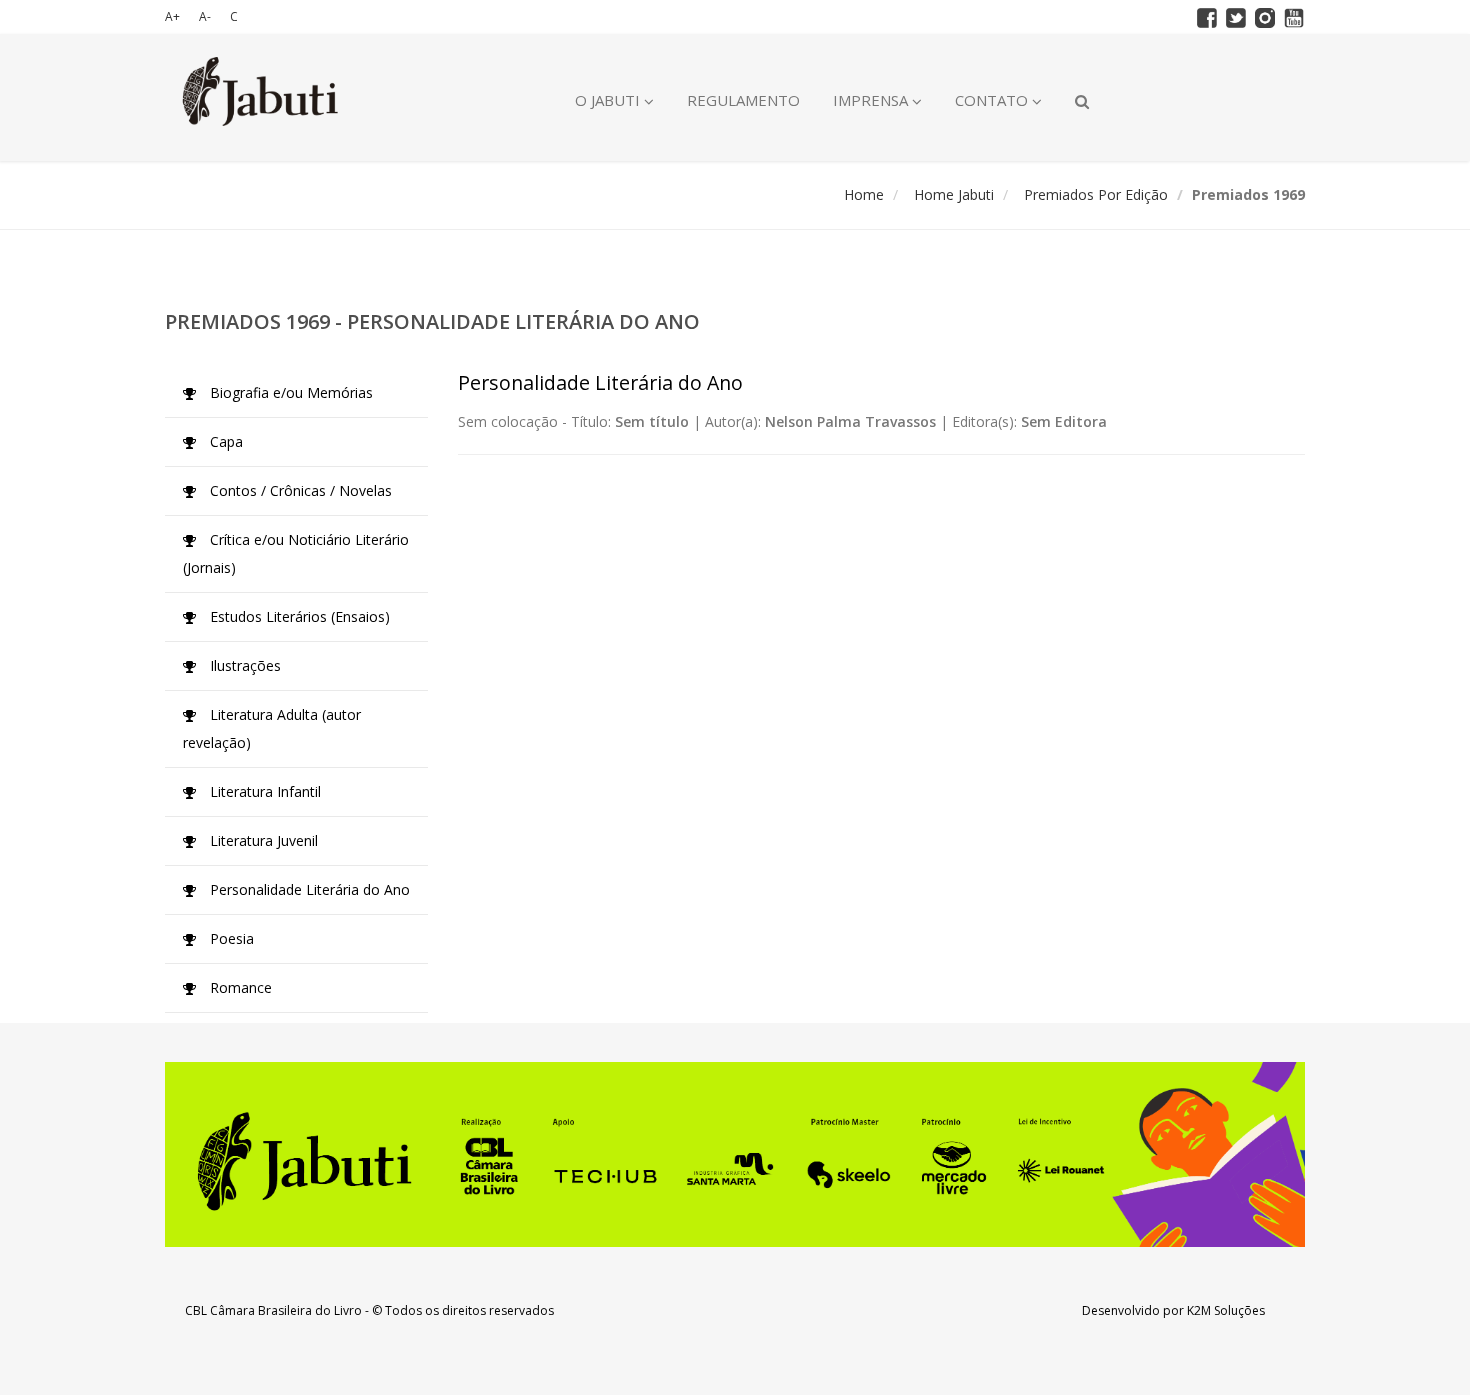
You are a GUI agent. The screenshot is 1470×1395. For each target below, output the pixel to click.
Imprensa (872, 100)
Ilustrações (243, 665)
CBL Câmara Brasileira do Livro (273, 1310)
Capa (224, 441)
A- (205, 16)
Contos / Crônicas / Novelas (299, 490)
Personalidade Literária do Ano (308, 889)
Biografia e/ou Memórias (289, 392)
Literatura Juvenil (262, 840)
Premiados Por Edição (1096, 194)
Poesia (230, 938)
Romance (239, 987)
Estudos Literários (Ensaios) (298, 616)
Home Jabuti (954, 194)
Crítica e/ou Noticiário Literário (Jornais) (296, 553)
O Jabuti (609, 100)
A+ (172, 16)
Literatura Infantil (263, 791)
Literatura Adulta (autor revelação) (272, 728)
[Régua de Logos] (735, 1154)
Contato (993, 100)
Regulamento (743, 100)
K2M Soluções (1226, 1310)
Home (864, 194)
